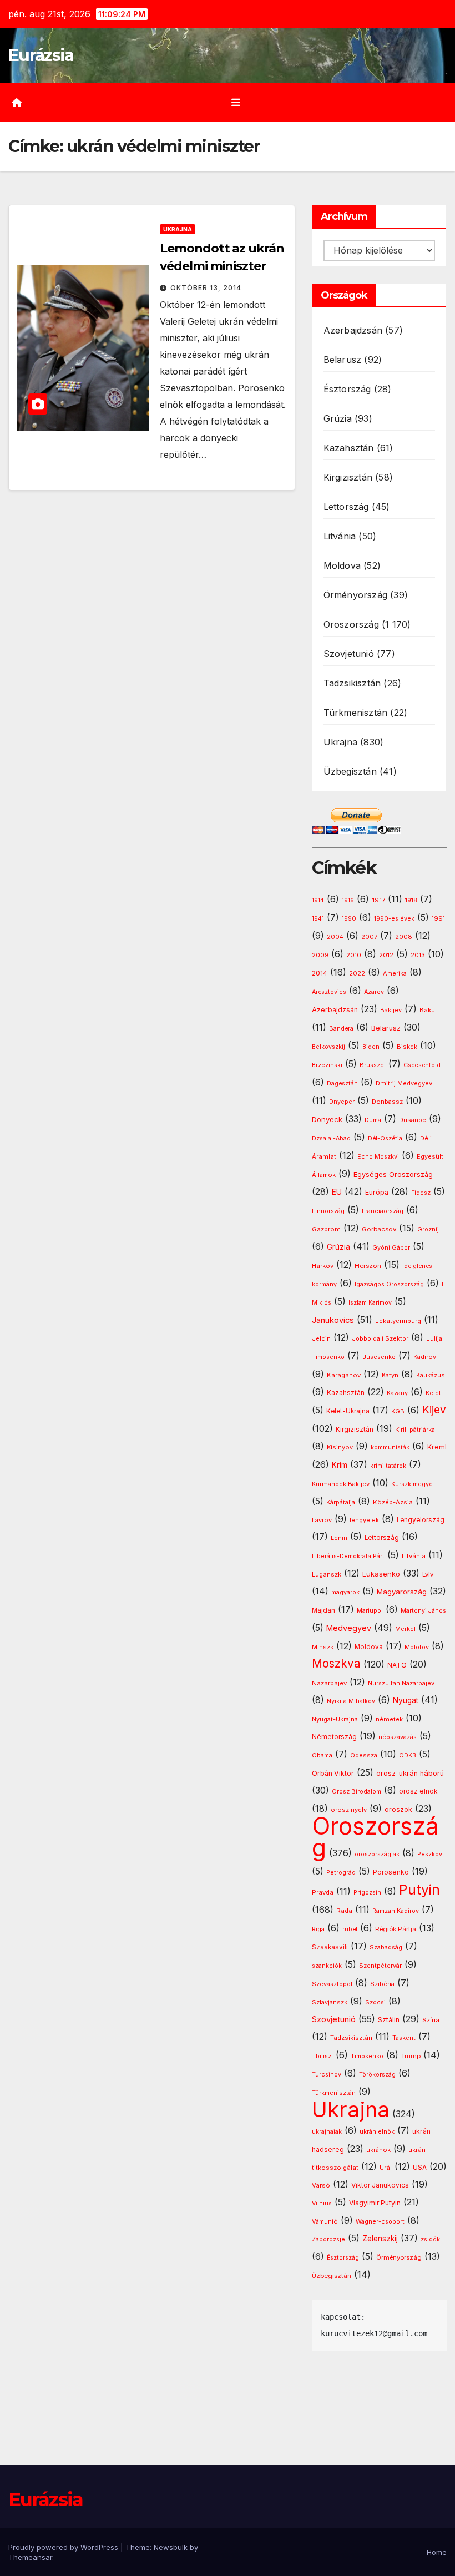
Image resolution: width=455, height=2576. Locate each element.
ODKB (408, 1756)
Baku (427, 1010)
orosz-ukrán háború (410, 1773)
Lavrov (322, 1520)
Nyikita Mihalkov (351, 1701)
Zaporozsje (328, 2239)
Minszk (323, 1647)
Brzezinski (327, 1065)
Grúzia (338, 418)
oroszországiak (377, 1854)
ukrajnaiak (327, 2132)
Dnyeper (342, 1102)
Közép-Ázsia (393, 1502)
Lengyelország (421, 1520)
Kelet (433, 1393)
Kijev (434, 1410)
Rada (344, 1911)
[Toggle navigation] (236, 102)
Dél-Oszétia (385, 1138)
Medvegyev (349, 1628)
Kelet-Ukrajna (348, 1411)
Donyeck (327, 1119)
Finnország (328, 1211)
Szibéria (382, 1984)
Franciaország (383, 1211)
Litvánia (340, 536)
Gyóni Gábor (391, 1248)
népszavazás (398, 1737)
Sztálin (389, 2020)
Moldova (342, 565)
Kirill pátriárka (415, 1430)
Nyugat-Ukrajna (335, 1719)
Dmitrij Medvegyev (404, 1083)
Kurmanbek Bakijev (341, 1484)
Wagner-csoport (380, 2221)
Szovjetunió (349, 654)
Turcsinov (327, 2075)
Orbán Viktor (333, 1773)
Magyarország (402, 1592)
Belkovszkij (328, 1047)
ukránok (378, 2150)
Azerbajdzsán (353, 330)
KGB (398, 1411)
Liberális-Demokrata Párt (348, 1556)
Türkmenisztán (356, 713)
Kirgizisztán (348, 477)
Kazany (397, 1393)
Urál (386, 2168)
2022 (357, 974)
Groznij (428, 1229)
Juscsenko (379, 1357)
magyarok (345, 1592)
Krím (340, 1465)
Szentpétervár (380, 1966)
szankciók (327, 1966)
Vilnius (322, 2203)
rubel (350, 1929)
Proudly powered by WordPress (64, 2547)
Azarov (374, 992)
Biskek (407, 1047)
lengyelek (364, 1520)
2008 (404, 937)
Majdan (323, 1610)
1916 (348, 900)
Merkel (405, 1629)
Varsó (321, 2185)
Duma (373, 1120)
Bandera (341, 1029)
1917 (378, 900)
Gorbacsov (379, 1229)
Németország (334, 1737)
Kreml (437, 1447)
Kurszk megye (412, 1484)
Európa (377, 1192)
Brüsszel (373, 1065)
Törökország (377, 2075)
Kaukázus (431, 1375)
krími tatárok (388, 1466)
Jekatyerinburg (398, 1321)
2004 (335, 937)
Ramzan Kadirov (396, 1911)
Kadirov (425, 1357)
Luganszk (327, 1574)
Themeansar (30, 2557)
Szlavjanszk (330, 2002)
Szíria (431, 2020)
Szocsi (375, 2002)
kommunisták (390, 1448)
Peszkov (430, 1854)
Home (437, 2552)
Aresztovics (329, 992)
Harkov (323, 1266)
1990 (349, 919)
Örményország (355, 595)
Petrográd (341, 1873)
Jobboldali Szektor (380, 1338)
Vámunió (325, 2221)
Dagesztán (342, 1084)
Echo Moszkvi (378, 1157)
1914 (318, 900)
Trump (411, 2056)
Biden (371, 1047)
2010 (354, 955)
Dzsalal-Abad (331, 1138)
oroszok (398, 1809)
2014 (320, 973)
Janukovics (333, 1320)
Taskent (404, 2038)
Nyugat (406, 1700)
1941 (318, 919)
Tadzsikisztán (352, 683)
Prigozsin (367, 1893)
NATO (397, 1665)
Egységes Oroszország (393, 1175)
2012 (386, 955)
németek (389, 1719)
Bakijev (391, 1010)
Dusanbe (413, 1120)
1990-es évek (394, 919)
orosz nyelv (349, 1810)
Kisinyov (340, 1447)
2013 (418, 955)
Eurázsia (41, 55)
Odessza (364, 1755)
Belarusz (343, 360)
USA (420, 2167)
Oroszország (351, 624)
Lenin (339, 1538)
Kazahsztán (349, 448)
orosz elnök (418, 1791)
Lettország (346, 507)
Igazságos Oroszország (389, 1284)
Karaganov (344, 1375)
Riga (318, 1929)
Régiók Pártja (396, 1929)
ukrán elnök (377, 2132)
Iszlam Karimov (370, 1303)
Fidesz (421, 1193)
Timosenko (367, 2056)
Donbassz (387, 1102)
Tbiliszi (322, 2056)
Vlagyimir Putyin (375, 2203)
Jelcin (321, 1338)
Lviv (428, 1574)
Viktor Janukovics (380, 2185)
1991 (438, 918)
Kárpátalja (341, 1502)
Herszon (368, 1266)
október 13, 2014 (206, 288)
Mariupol (370, 1611)
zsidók (430, 2239)
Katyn (390, 1375)
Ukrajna (178, 229)
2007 (369, 937)
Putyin (419, 1890)
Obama (322, 1756)
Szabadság (386, 1948)
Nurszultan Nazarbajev (401, 1683)
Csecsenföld (422, 1065)
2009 (320, 955)
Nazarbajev (329, 1683)
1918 (411, 900)
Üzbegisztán (350, 771)
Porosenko (391, 1872)
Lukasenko (381, 1574)
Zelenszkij (380, 2239)
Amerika (395, 973)
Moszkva (336, 1663)
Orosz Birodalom (357, 1792)
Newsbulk (171, 2547)
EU (337, 1192)
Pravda (323, 1892)
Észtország (347, 389)
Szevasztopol (332, 1984)
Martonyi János (423, 1611)
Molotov (417, 1647)
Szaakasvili (330, 1947)
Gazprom (326, 1229)
